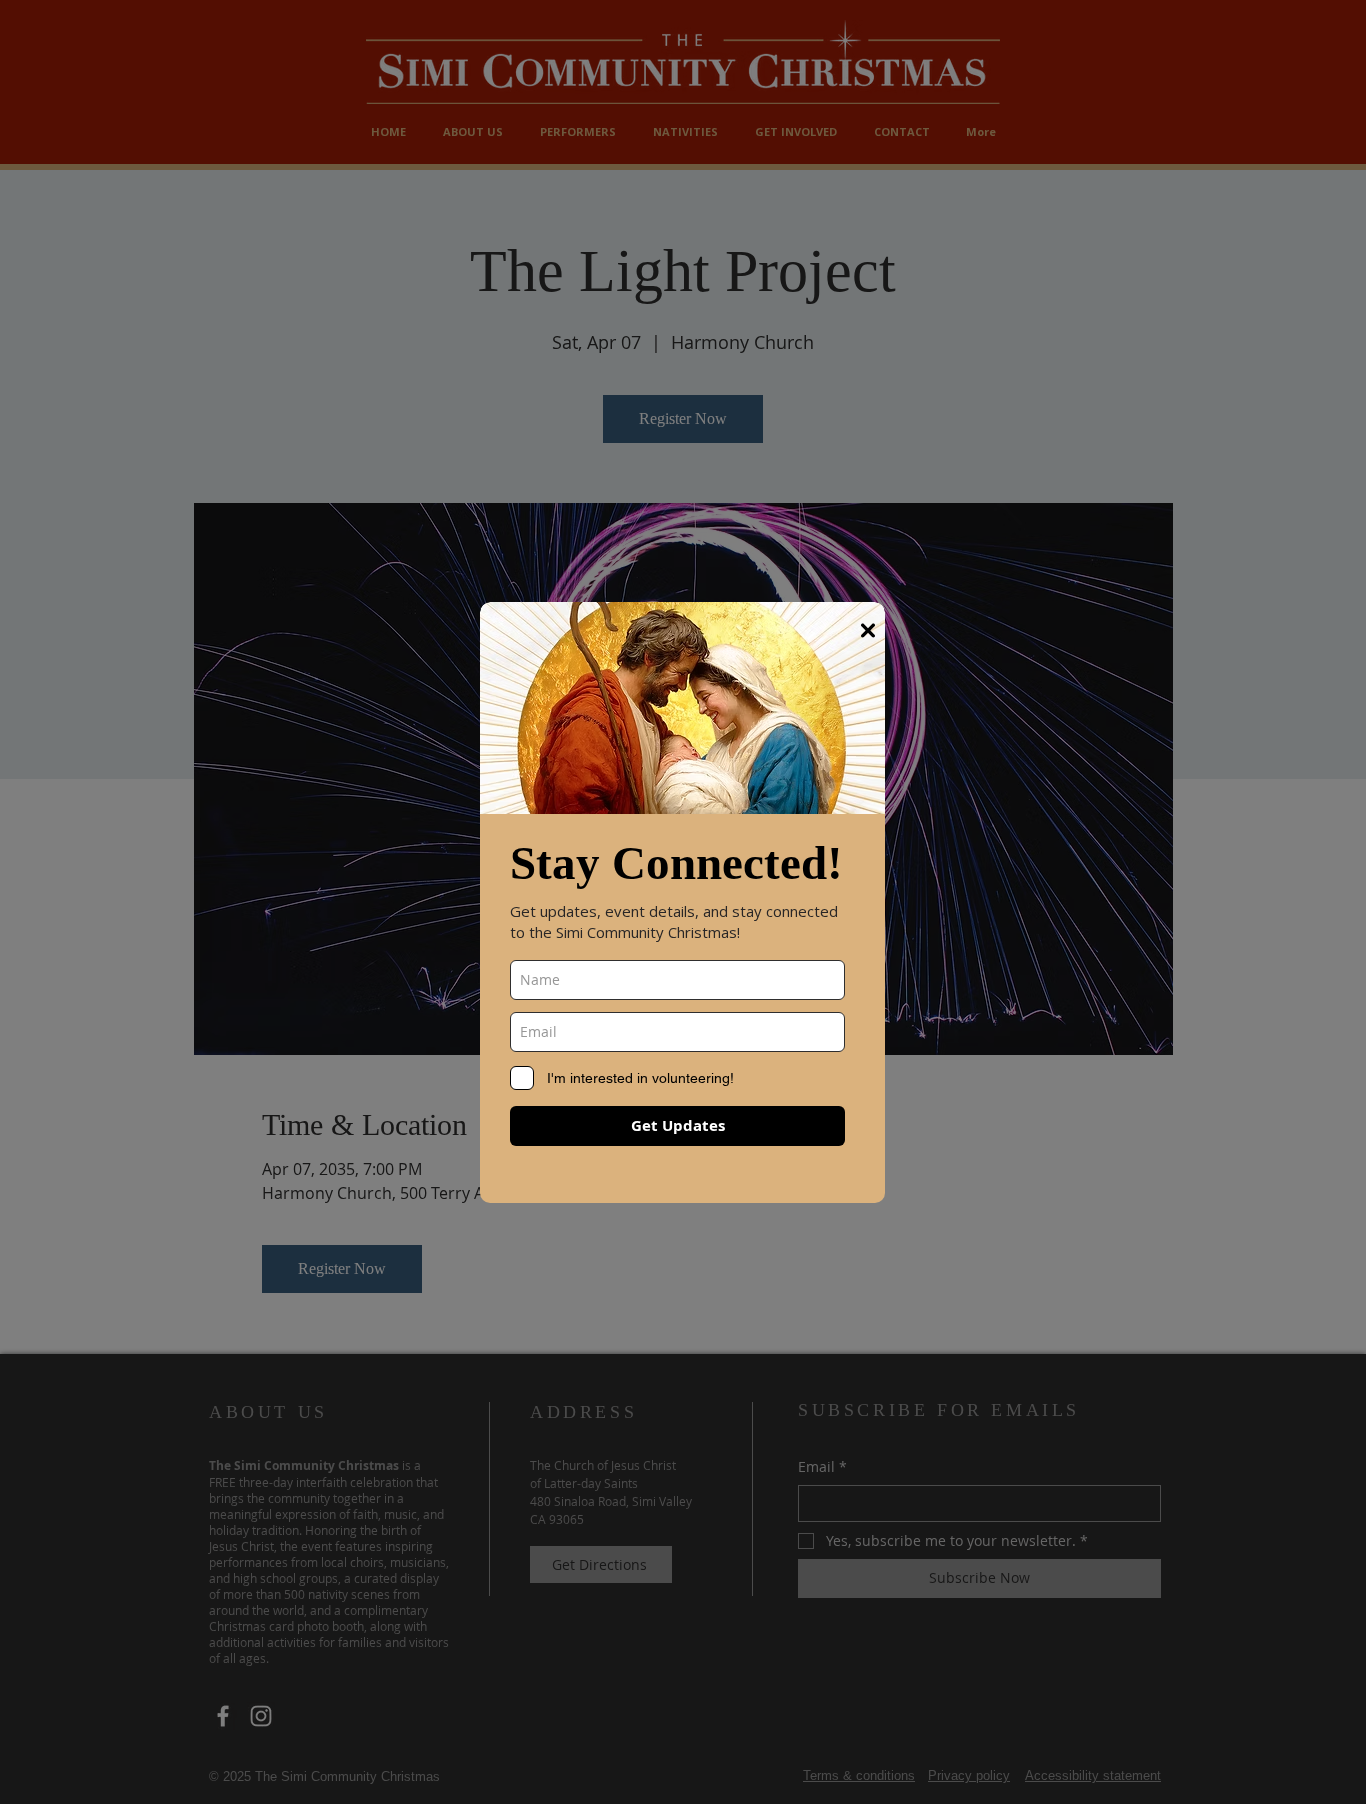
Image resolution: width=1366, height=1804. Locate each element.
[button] (868, 630)
